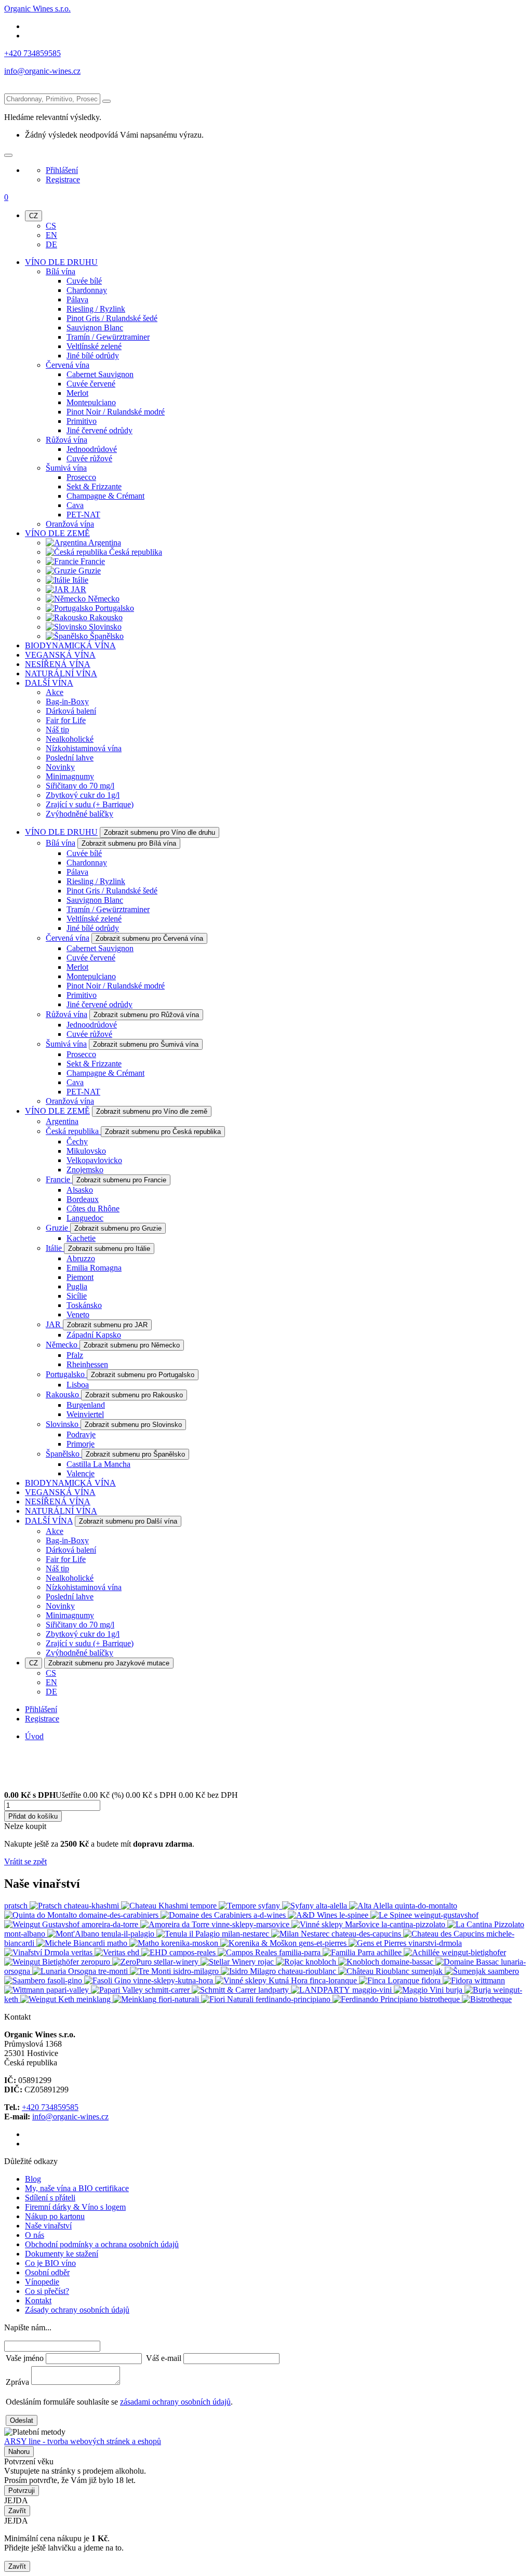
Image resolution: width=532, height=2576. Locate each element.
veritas (83, 1952)
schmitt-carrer (168, 1990)
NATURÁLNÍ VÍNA (61, 673)
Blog (33, 2179)
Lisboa (78, 1385)
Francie (92, 561)
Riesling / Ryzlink (96, 309)
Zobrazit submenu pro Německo (132, 1345)
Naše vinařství (48, 2226)
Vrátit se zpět (25, 1861)
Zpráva (17, 2382)
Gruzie (89, 571)
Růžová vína (66, 440)
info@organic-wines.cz (42, 71)
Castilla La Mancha (98, 1464)
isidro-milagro (197, 1971)
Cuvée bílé (84, 281)
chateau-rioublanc (308, 1971)
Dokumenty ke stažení (62, 2254)
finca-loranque (334, 1980)
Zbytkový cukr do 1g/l (83, 795)
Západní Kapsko (94, 1335)
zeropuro (97, 1962)
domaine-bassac (408, 1962)
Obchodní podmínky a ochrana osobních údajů (102, 2244)
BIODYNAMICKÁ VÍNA (70, 645)
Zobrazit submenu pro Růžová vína (146, 1015)
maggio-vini (373, 1990)
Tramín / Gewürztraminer (108, 337)
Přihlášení (62, 170)
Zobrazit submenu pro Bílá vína (129, 843)
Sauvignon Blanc (95, 328)
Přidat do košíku (33, 1816)
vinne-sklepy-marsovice (251, 1924)
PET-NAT (83, 515)
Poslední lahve (70, 758)
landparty (275, 1990)
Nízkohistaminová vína (84, 748)
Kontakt (38, 2300)
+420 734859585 (32, 53)
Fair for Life (66, 720)
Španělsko (106, 636)
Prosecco (81, 477)
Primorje (81, 1444)
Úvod (34, 1736)
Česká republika (135, 552)
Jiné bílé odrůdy (93, 356)
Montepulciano (91, 402)
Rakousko (105, 617)
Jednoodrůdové (92, 449)
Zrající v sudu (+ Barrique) (90, 804)
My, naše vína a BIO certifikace (77, 2188)
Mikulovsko (86, 1151)
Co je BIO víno (50, 2263)
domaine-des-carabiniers (120, 1915)
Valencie (81, 1473)
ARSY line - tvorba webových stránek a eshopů (83, 2441)
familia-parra (301, 1952)
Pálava (77, 299)
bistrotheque (441, 1999)
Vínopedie (42, 2282)
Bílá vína (61, 271)
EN (51, 235)
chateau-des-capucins (367, 1934)
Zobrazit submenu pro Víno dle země (152, 1111)
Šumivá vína (66, 468)
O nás (35, 2235)
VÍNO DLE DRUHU (61, 262)
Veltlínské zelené (94, 346)
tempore (204, 1906)
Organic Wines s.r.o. (37, 9)
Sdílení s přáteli (50, 2198)
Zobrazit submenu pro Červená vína (149, 938)
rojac (267, 1962)
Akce (55, 692)
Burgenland (86, 1405)
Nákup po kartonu (55, 2216)
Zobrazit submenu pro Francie (121, 1180)
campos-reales (194, 1952)
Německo (103, 599)
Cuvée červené (91, 384)
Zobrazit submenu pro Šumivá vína (146, 1044)
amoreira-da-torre (111, 1924)
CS (51, 226)
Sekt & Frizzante (94, 486)
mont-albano (26, 1934)
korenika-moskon (191, 1943)
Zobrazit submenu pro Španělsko (135, 1454)
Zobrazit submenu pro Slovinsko (133, 1425)
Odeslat (22, 2420)
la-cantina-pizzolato (414, 1924)
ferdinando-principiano (294, 1999)
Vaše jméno (25, 2358)
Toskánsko (84, 1305)
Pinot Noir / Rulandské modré (116, 412)
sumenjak (428, 1971)
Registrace (63, 179)
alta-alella (332, 1906)
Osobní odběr (47, 2272)
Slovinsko (104, 627)
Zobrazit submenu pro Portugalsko (143, 1375)
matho (118, 1943)
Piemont (80, 1277)
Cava (75, 505)
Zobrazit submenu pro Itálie (109, 1249)
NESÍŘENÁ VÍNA (58, 664)
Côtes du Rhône (93, 1209)
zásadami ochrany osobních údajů (175, 2402)
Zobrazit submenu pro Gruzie (118, 1228)
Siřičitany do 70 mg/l (80, 786)
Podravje (81, 1434)
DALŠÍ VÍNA (49, 683)
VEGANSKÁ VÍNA (60, 655)
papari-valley (69, 1990)
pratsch (17, 1906)
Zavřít (17, 2511)
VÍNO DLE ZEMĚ (57, 533)
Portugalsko (114, 608)
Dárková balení (71, 711)
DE (51, 244)
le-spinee (355, 1915)
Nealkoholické (70, 739)
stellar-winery (177, 1962)
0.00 (11, 1795)
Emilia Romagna (94, 1268)
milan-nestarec (247, 1934)
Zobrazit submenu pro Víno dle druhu (159, 832)
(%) (118, 1795)
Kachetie (81, 1238)
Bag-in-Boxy (67, 702)
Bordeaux (83, 1199)
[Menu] (8, 155)
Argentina (104, 543)
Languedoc (85, 1218)
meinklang (95, 1999)
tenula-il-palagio (129, 1934)
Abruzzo (81, 1258)
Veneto (78, 1314)
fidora (432, 1980)
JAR (78, 589)
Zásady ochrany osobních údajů (77, 2310)
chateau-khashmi (92, 1906)
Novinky (60, 767)
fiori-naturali (180, 1999)
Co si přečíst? (47, 2291)
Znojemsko (85, 1170)
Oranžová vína (70, 524)
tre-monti (114, 1971)
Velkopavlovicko (94, 1160)
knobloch (322, 1962)
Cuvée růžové (89, 458)
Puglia (77, 1286)
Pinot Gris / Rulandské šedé (112, 318)
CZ (34, 216)
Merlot (77, 393)
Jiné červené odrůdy (99, 430)
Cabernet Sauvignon (100, 374)
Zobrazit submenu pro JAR (107, 1325)
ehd (134, 1952)
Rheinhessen (87, 1364)
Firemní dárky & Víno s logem (75, 2207)
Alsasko (80, 1190)
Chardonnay (87, 290)
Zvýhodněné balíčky (79, 814)
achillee (390, 1952)
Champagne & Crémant (105, 496)
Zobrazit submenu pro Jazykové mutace (109, 1663)
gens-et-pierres (324, 1943)
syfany (270, 1906)
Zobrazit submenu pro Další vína (128, 1521)
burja (455, 1990)
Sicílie (77, 1296)
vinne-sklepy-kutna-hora (174, 1980)
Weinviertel (85, 1414)
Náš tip (57, 730)
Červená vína (68, 365)
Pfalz (75, 1355)
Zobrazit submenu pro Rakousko (134, 1395)
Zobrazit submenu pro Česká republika (163, 1132)
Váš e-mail (164, 2358)
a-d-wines (271, 1915)
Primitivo (82, 421)
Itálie (79, 580)
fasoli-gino (66, 1980)
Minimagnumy (70, 776)
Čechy (77, 1142)
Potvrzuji (22, 2491)
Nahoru (19, 2452)
